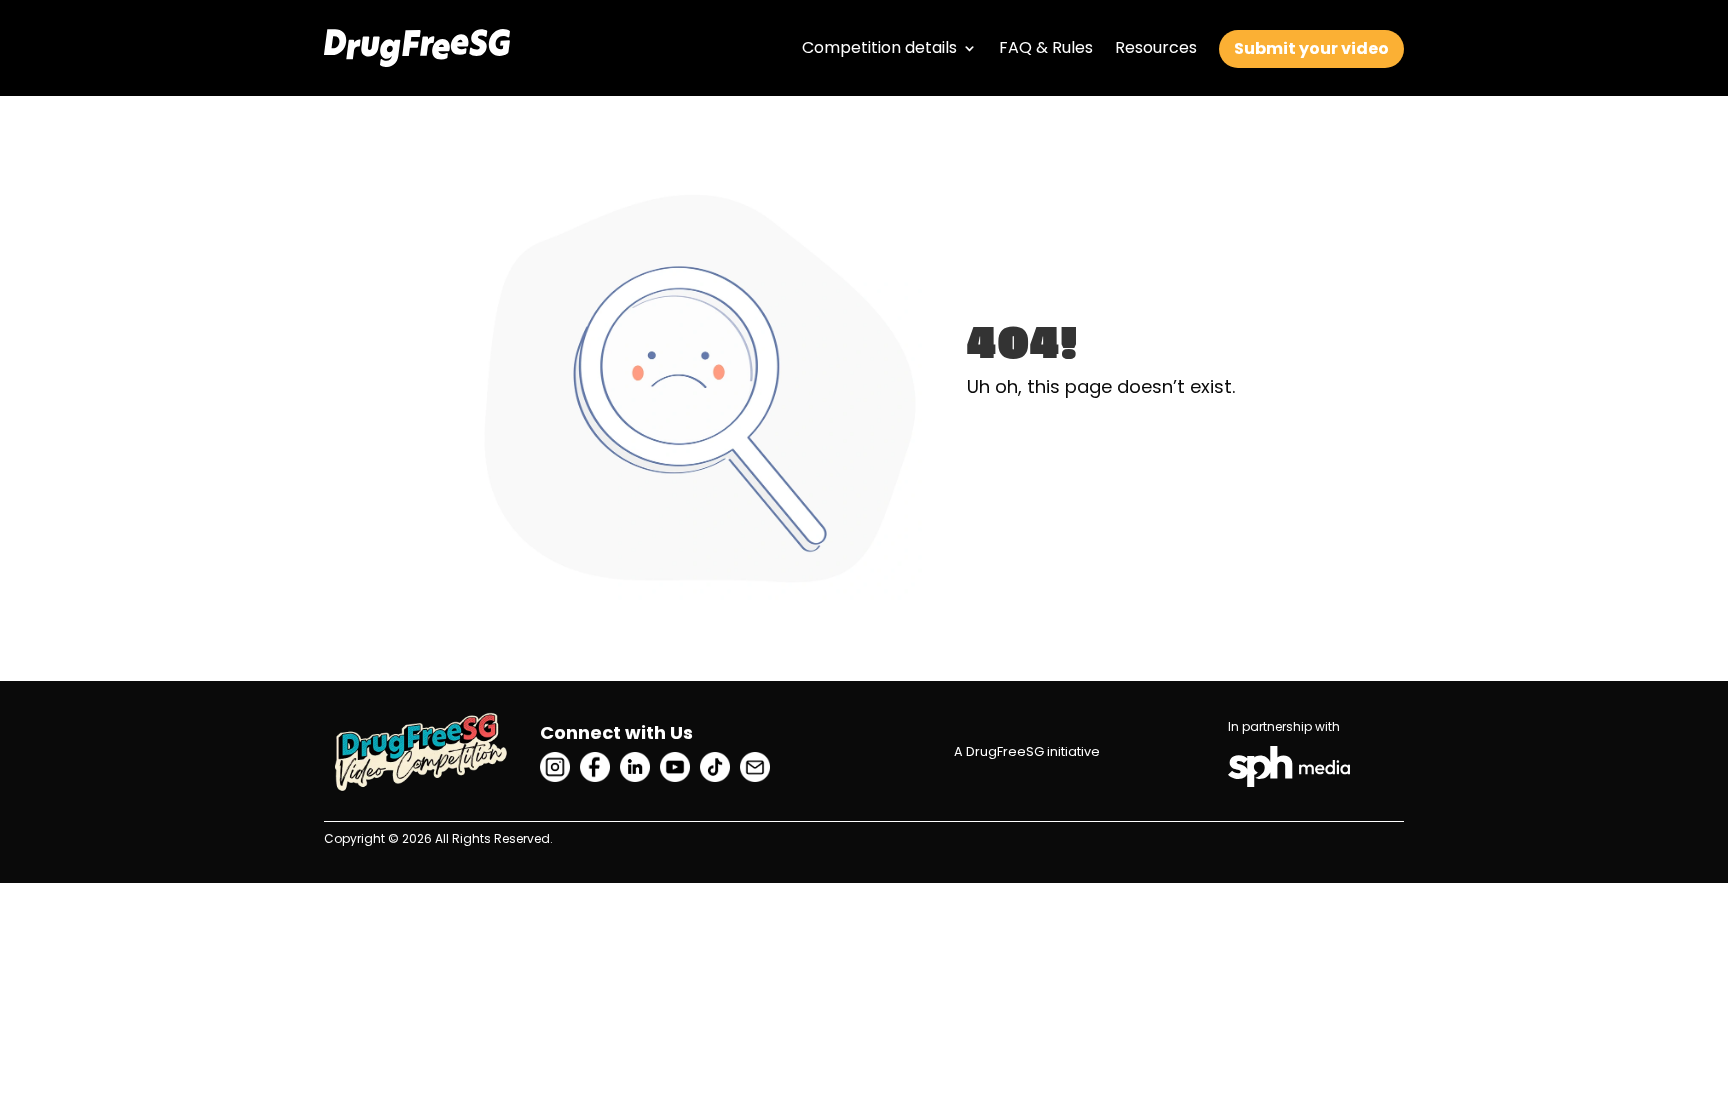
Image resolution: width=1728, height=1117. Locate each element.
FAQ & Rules (1046, 47)
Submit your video (1311, 48)
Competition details (879, 47)
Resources (1156, 47)
